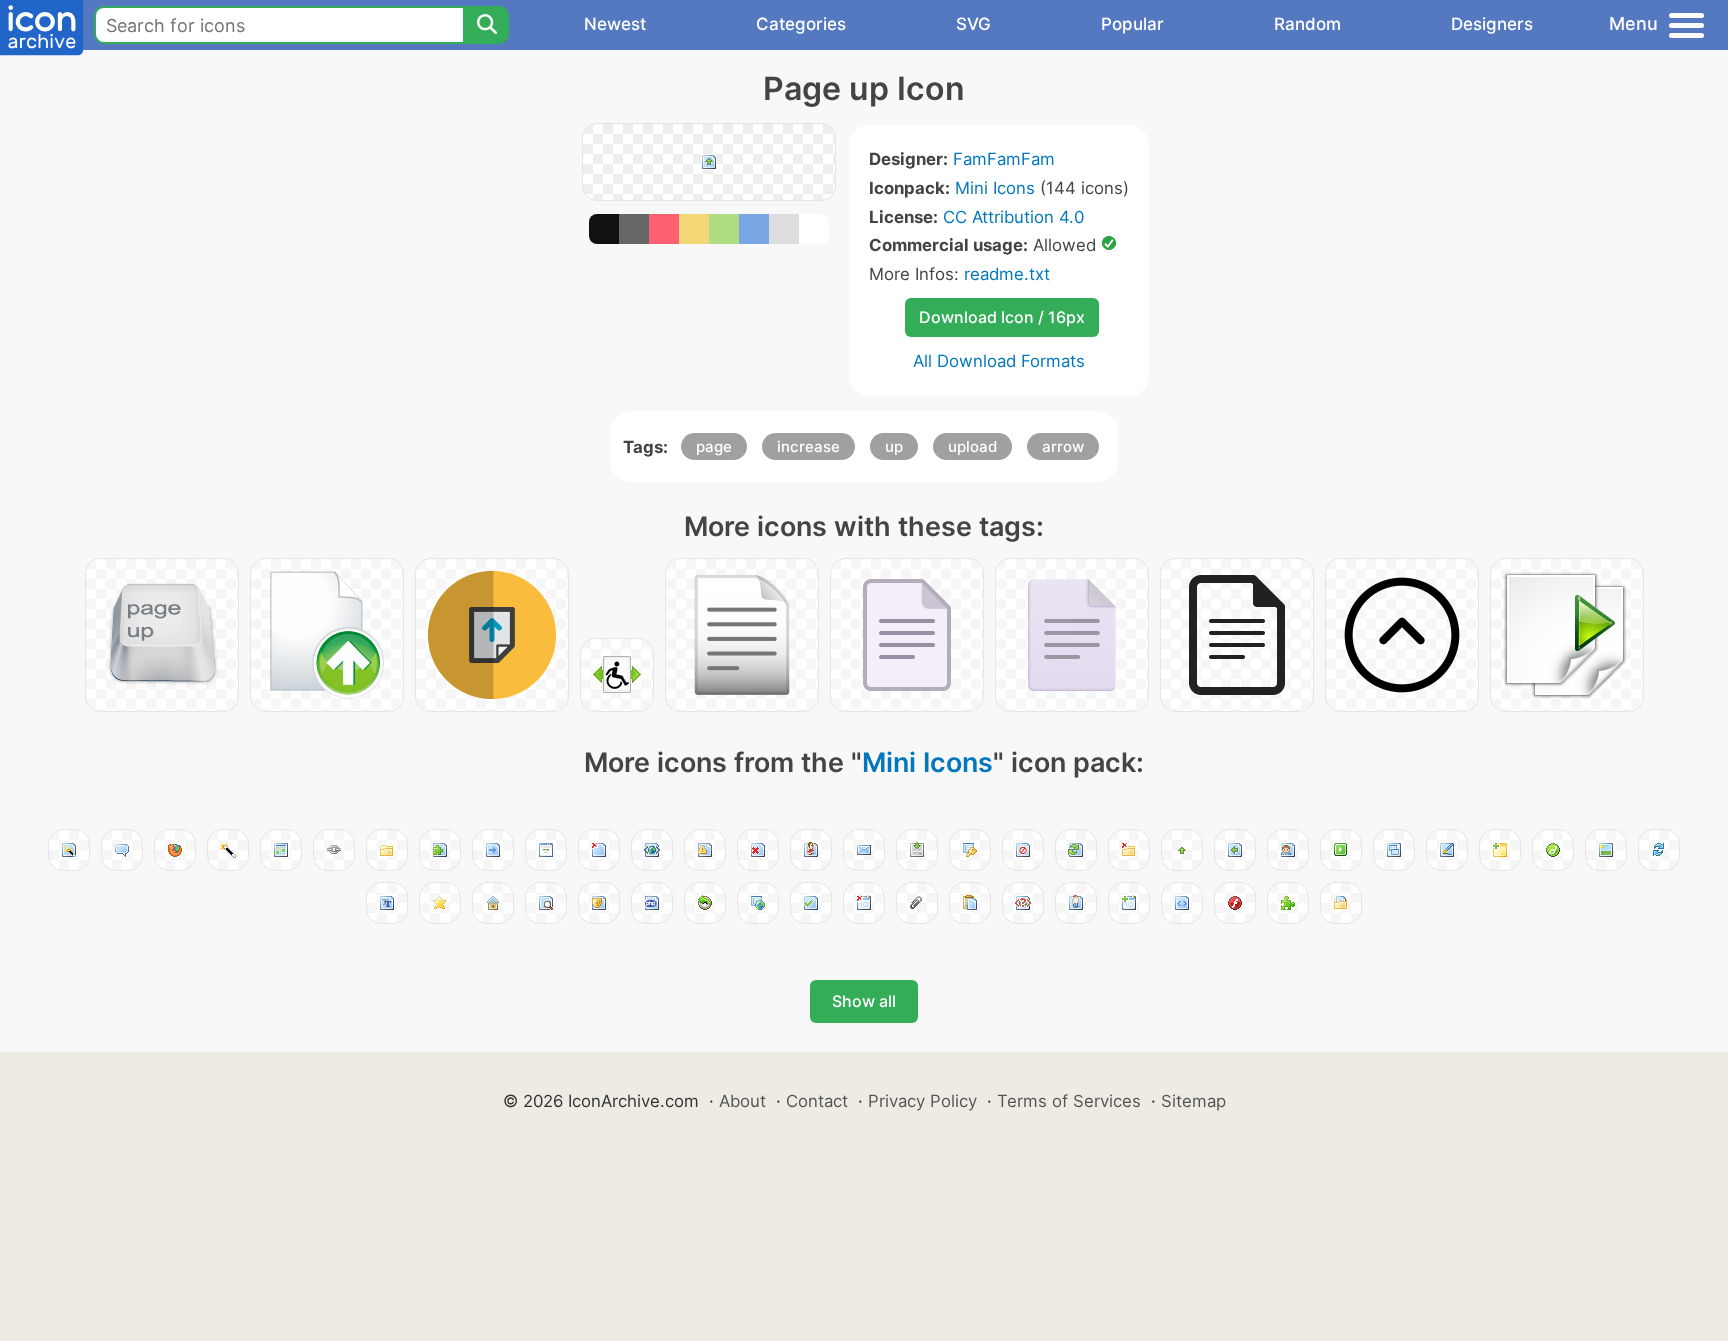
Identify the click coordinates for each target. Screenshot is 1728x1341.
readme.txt (1007, 274)
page (714, 446)
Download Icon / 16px (1002, 317)
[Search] (486, 25)
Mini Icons (995, 188)
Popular (1132, 24)
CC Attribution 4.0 (1013, 217)
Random (1307, 24)
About (742, 1101)
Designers (1492, 24)
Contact (817, 1101)
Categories (801, 24)
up (894, 446)
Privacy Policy (922, 1101)
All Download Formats (999, 361)
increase (808, 446)
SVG (973, 24)
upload (972, 446)
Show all (864, 1001)
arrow (1063, 446)
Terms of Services (1069, 1101)
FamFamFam (1004, 159)
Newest (615, 24)
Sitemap (1193, 1101)
